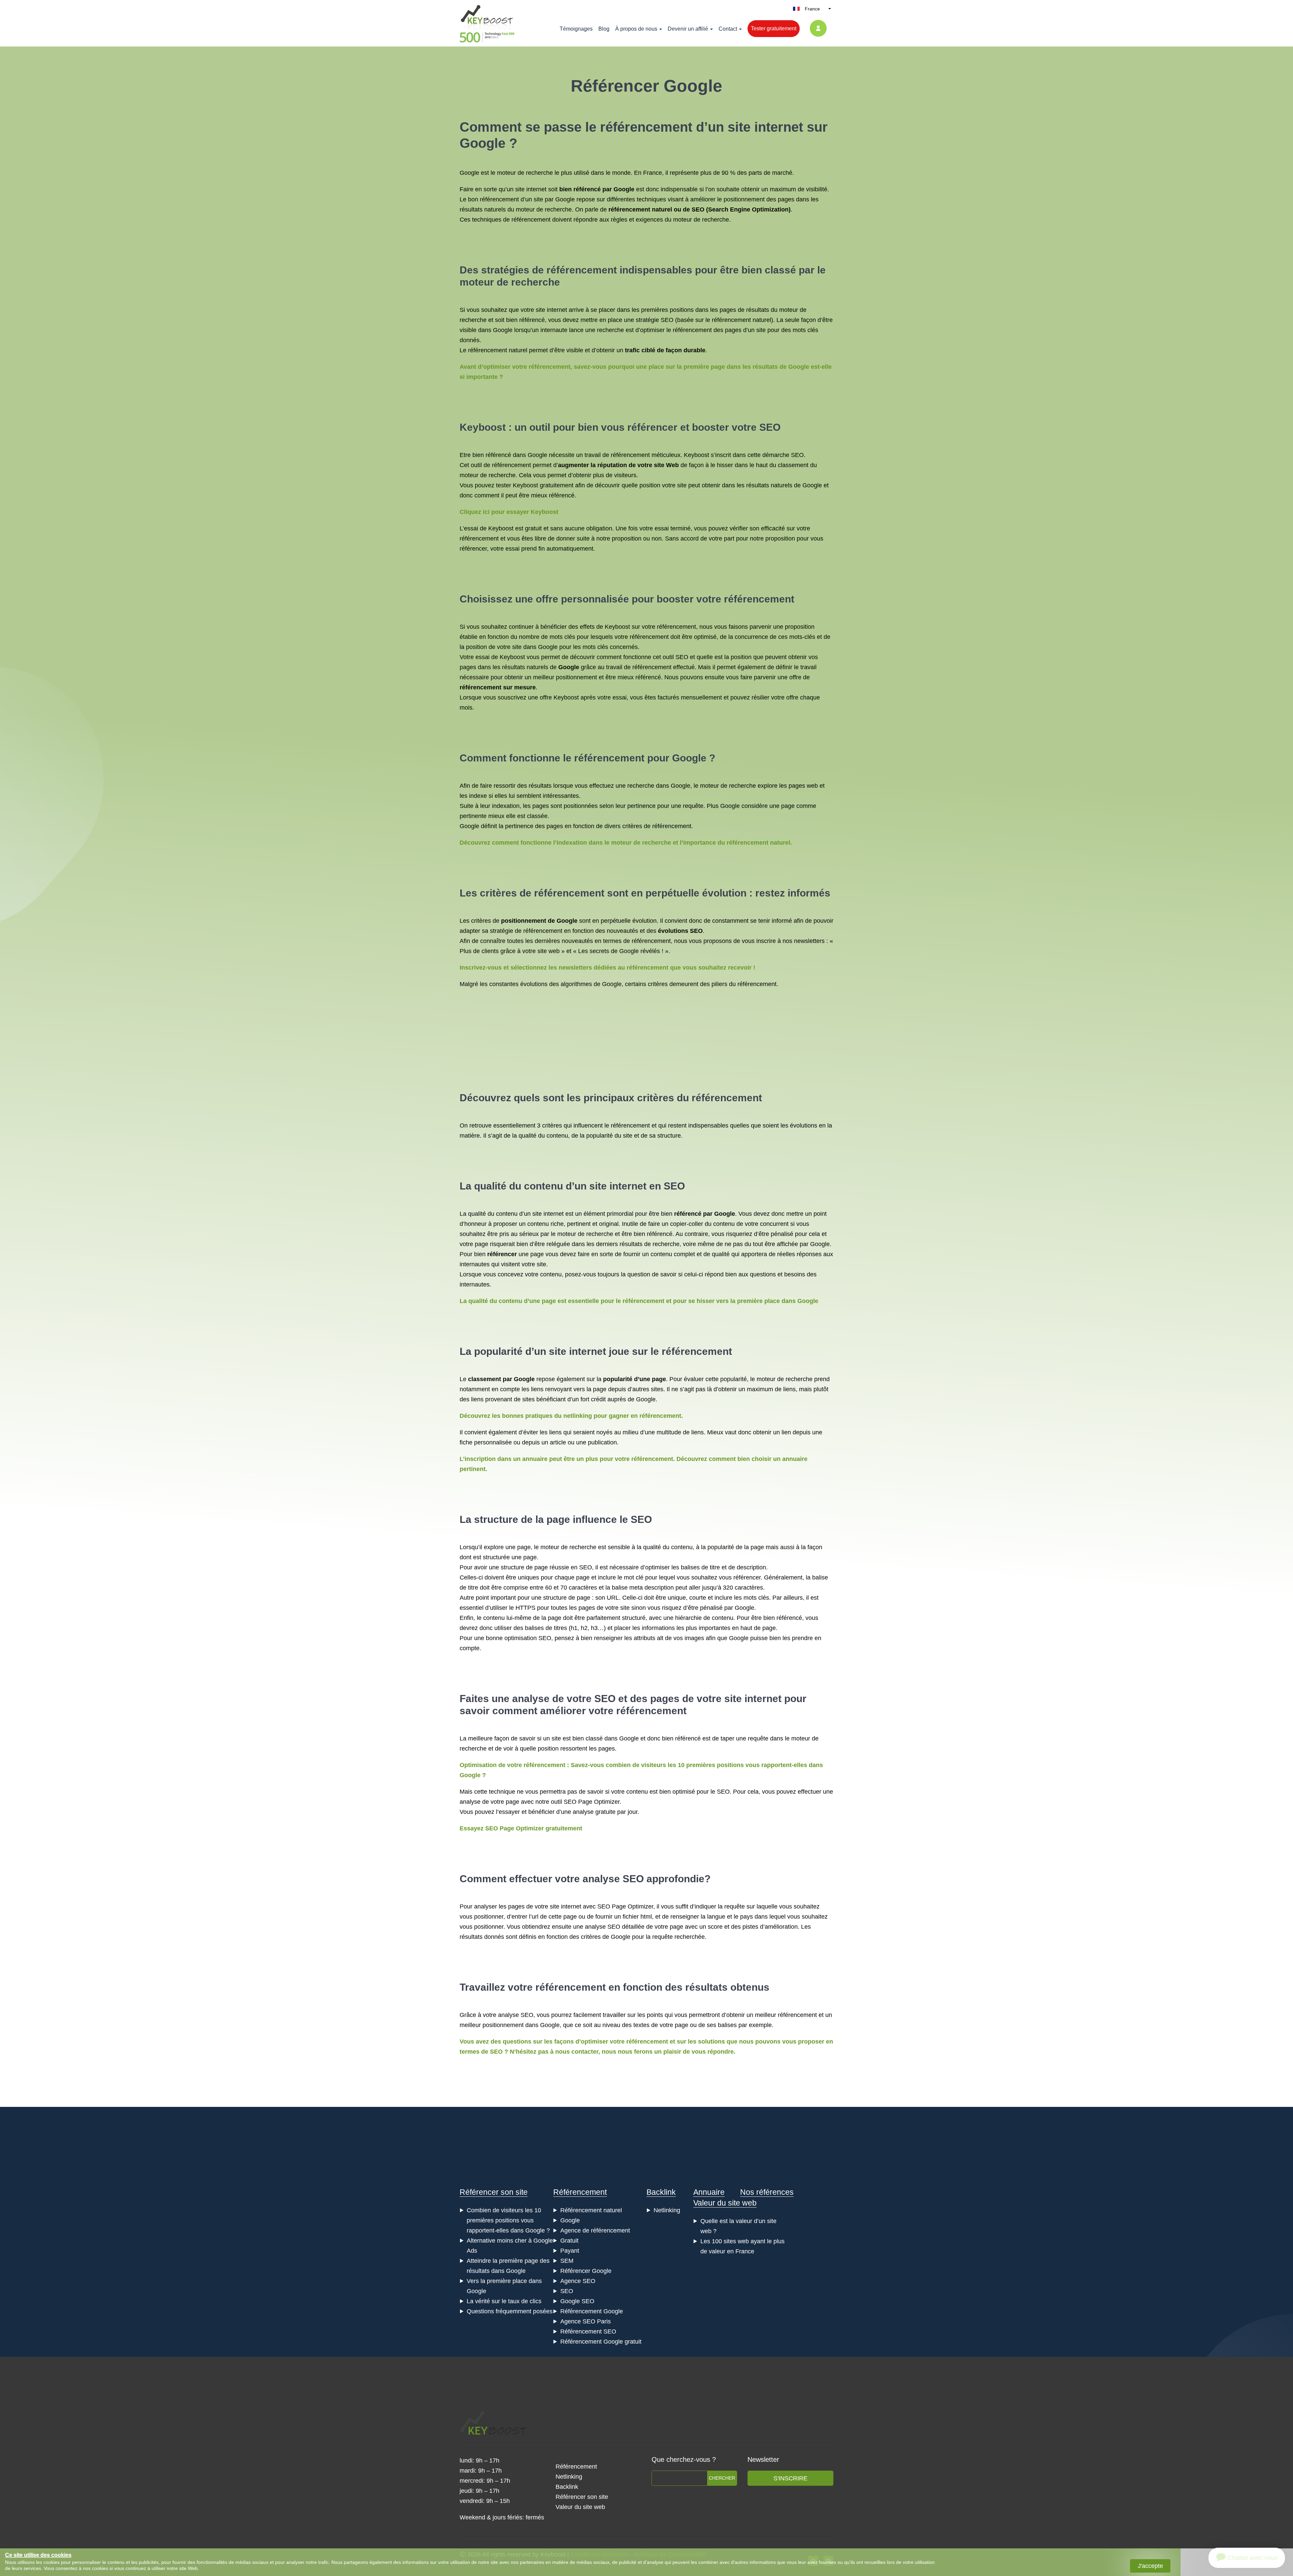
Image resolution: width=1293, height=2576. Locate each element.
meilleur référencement (786, 2015)
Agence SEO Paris (586, 2321)
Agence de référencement (595, 2230)
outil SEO (675, 657)
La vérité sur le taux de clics (504, 2301)
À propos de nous (636, 29)
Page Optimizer (633, 1906)
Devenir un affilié (688, 29)
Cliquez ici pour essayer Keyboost (509, 512)
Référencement (580, 2192)
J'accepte (1150, 2566)
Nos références (767, 2192)
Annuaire (709, 2192)
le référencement (639, 127)
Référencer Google (586, 2271)
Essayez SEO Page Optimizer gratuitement (521, 1828)
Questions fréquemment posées (510, 2311)
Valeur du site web (725, 2203)
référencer (652, 427)
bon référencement (493, 199)
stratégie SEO (655, 320)
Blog (604, 29)
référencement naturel (640, 209)
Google (570, 2220)
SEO (698, 209)
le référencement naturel (738, 320)
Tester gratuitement (774, 28)
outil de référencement (501, 465)
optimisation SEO (528, 1638)
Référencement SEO (588, 2332)
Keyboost (483, 427)
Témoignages (576, 29)
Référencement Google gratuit (601, 2342)
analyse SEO (613, 1879)
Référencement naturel (591, 2210)
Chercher (722, 2478)
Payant (570, 2251)
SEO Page (578, 1802)
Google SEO (577, 2301)
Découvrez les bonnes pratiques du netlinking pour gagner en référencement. (571, 1416)
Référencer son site (494, 2192)
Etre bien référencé (485, 455)
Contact (728, 29)
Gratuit (569, 2241)
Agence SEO (578, 2281)
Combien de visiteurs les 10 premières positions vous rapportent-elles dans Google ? (508, 2220)
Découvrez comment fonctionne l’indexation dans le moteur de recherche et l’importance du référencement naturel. (626, 843)
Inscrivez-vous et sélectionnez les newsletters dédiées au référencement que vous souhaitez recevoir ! (607, 968)
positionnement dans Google (521, 2025)
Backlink (661, 2192)
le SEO (636, 1519)
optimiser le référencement (676, 330)
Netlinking (667, 2210)
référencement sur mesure (498, 687)
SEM (567, 2261)
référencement (531, 220)
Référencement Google (592, 2311)
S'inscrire (790, 2478)
